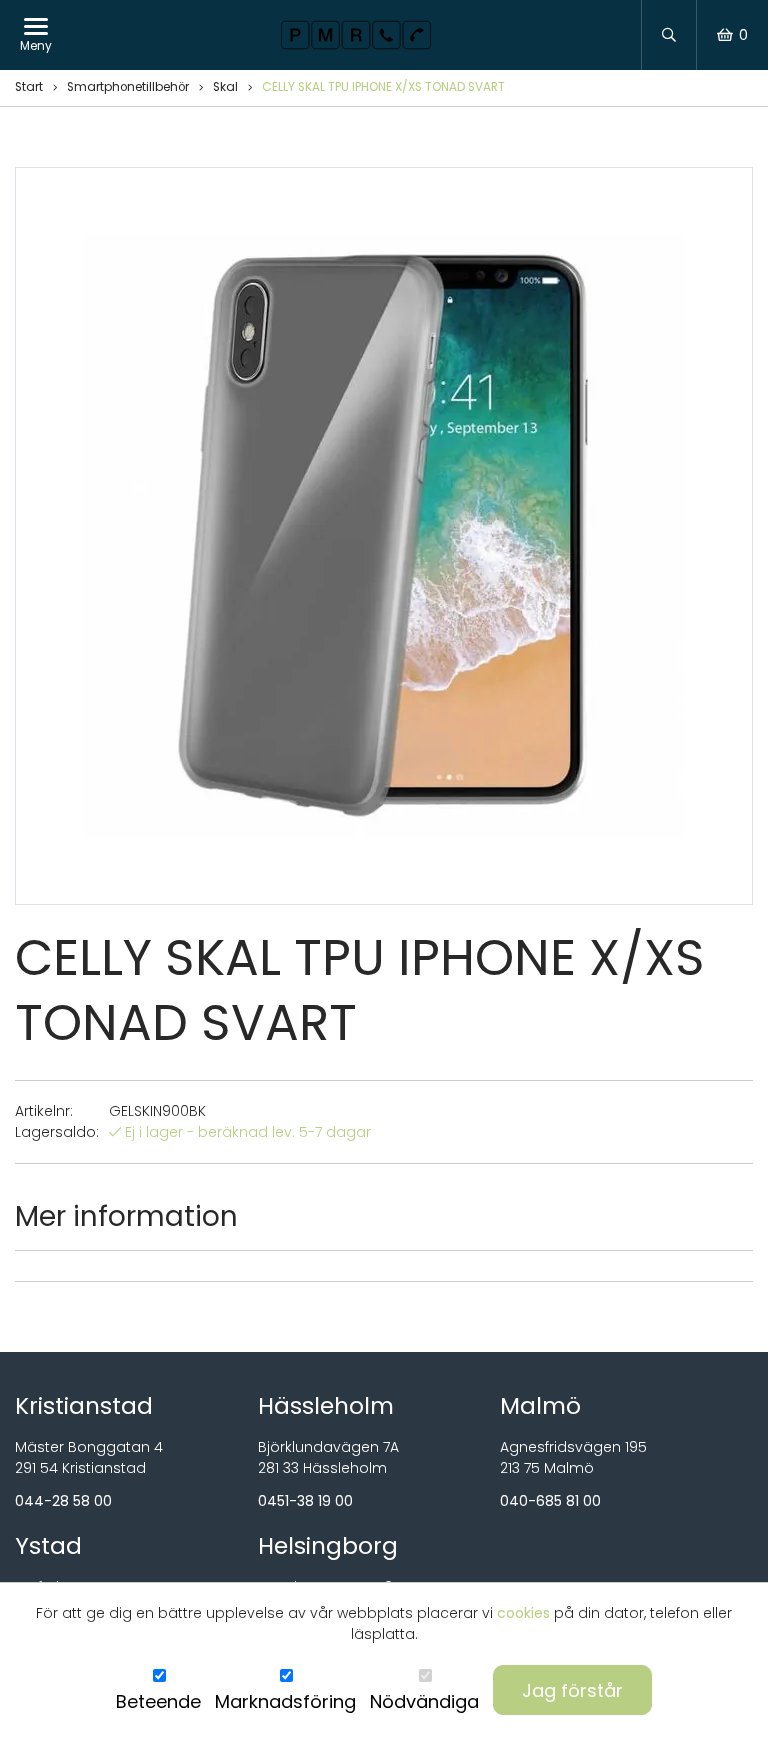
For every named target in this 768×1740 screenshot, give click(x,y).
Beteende (158, 1701)
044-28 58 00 (63, 1501)
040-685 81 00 (550, 1501)
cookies (523, 1613)
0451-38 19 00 (305, 1501)
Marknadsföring (285, 1701)
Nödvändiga (424, 1701)
